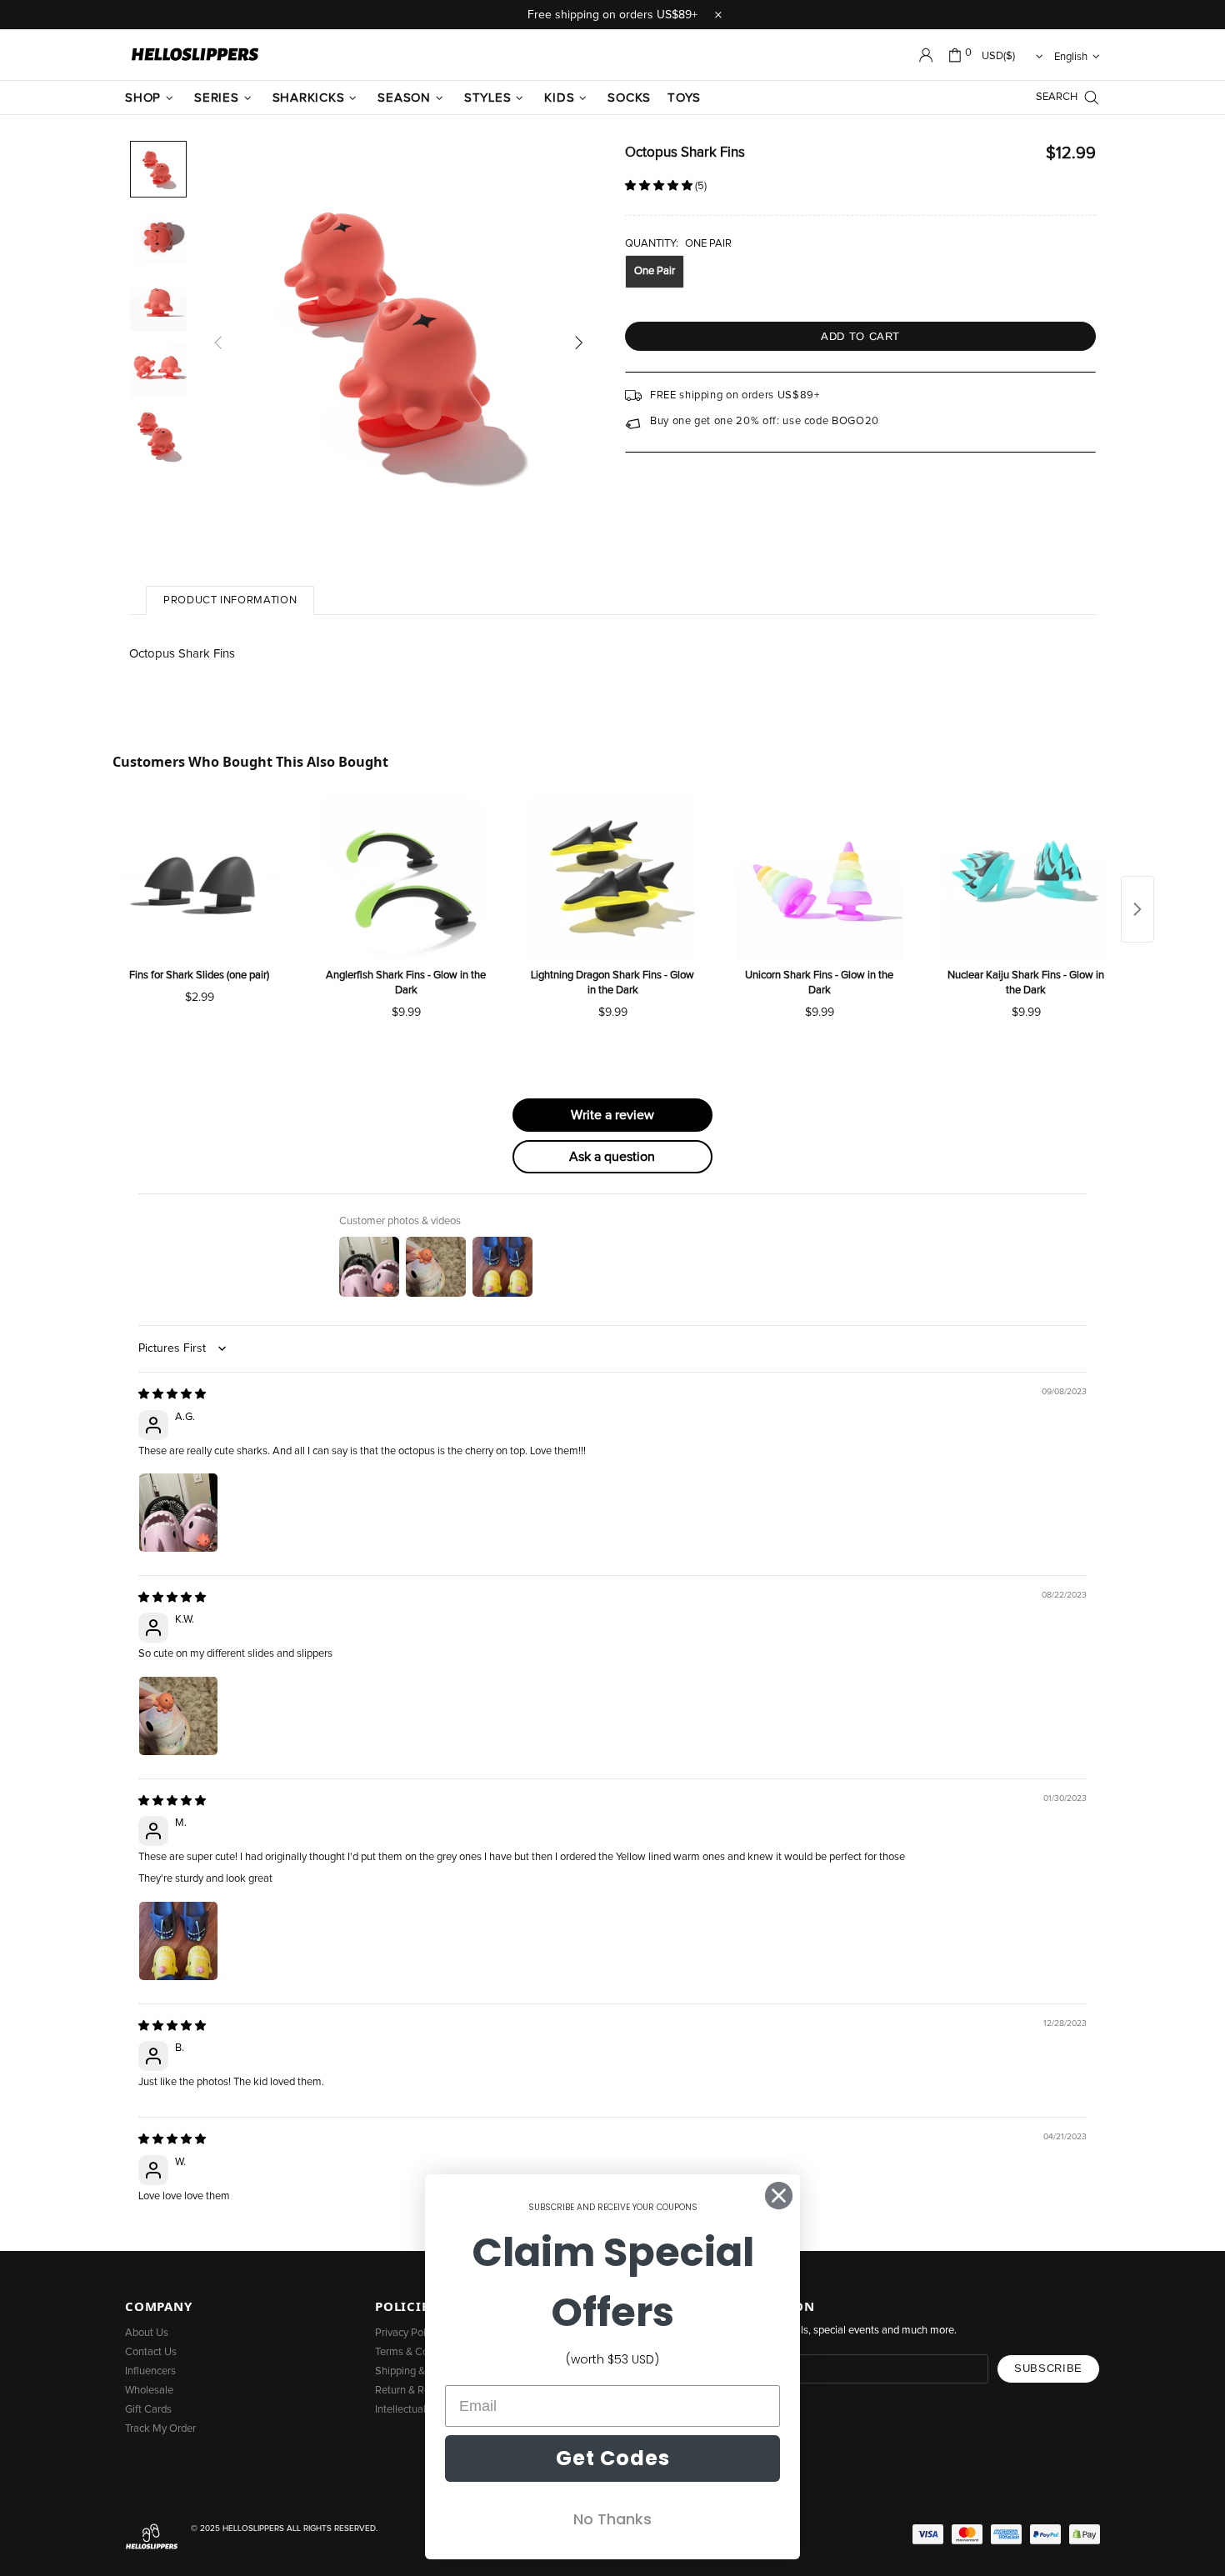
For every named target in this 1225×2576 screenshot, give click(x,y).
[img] (172, 1395)
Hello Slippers (195, 55)
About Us (147, 2333)
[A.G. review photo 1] (178, 1513)
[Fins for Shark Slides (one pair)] (199, 878)
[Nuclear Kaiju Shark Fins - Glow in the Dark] (1026, 878)
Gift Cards (148, 2410)
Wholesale (149, 2391)
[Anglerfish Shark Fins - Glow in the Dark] (406, 878)
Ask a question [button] (612, 1157)
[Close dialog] (779, 2196)
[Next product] (1137, 909)
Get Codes (613, 2458)
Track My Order (160, 2429)
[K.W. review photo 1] (178, 1716)
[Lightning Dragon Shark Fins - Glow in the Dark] (612, 878)
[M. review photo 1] (178, 1941)
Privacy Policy (407, 2333)
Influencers (150, 2371)
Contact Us (151, 2352)
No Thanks (612, 2519)
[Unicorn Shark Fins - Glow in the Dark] (819, 878)
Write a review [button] (612, 1115)
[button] (660, 186)
